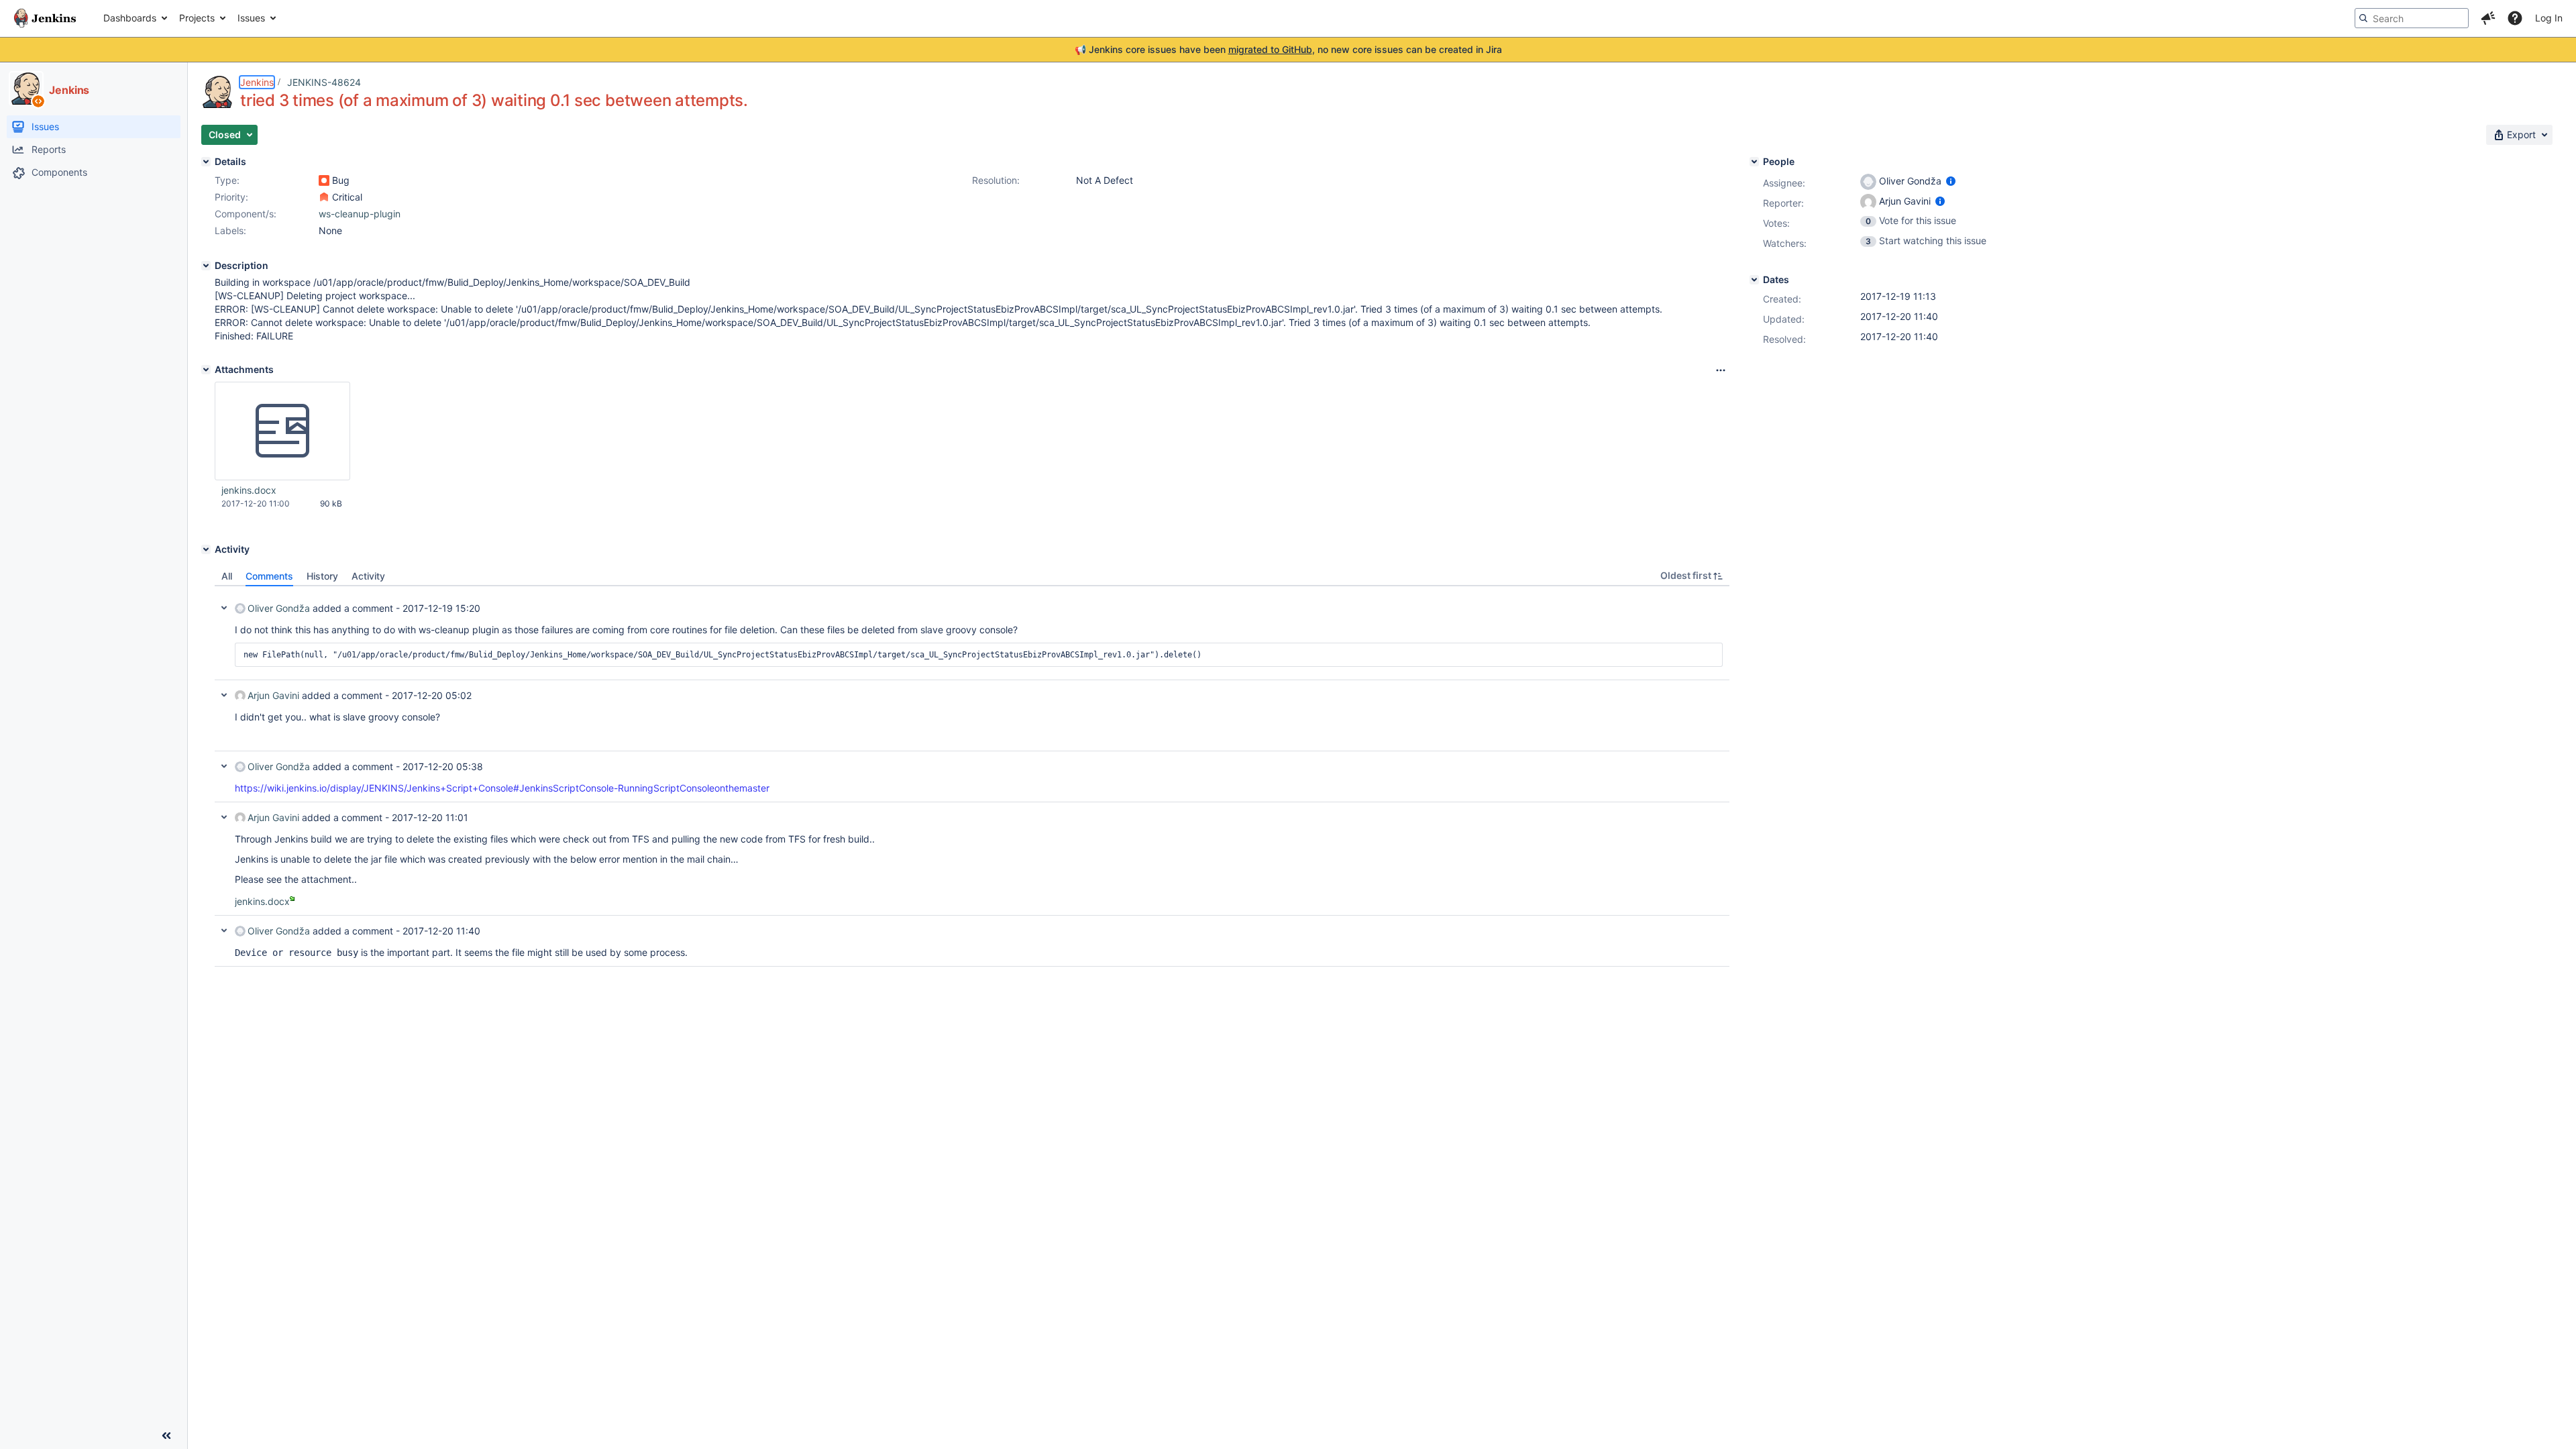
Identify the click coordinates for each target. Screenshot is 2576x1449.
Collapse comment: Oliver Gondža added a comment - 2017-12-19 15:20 (224, 608)
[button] (2488, 18)
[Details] (206, 162)
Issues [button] (251, 18)
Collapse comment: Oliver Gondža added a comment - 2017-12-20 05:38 (224, 766)
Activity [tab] (368, 576)
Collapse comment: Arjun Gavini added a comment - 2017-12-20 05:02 (224, 695)
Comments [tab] (269, 576)
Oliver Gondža (279, 608)
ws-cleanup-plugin (360, 214)
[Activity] (206, 549)
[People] (1754, 162)
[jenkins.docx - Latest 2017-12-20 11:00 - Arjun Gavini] (282, 431)
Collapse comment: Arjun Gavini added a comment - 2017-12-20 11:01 (224, 817)
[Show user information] (1951, 181)
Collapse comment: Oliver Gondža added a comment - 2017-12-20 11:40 (224, 930)
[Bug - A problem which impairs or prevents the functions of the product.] (324, 180)
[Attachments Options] (1721, 370)
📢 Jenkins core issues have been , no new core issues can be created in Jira (1288, 49)
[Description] (206, 266)
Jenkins (257, 82)
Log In (2549, 18)
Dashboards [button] (130, 18)
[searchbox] (2412, 18)
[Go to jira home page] (45, 18)
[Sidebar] (166, 1436)
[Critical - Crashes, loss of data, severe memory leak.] (324, 197)
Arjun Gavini (273, 695)
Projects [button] (197, 18)
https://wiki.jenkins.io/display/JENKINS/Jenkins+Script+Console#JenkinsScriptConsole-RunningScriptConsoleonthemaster (502, 788)
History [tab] (322, 576)
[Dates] (1754, 280)
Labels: (230, 230)
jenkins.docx (249, 490)
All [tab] (227, 576)
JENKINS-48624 (324, 82)
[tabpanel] (972, 776)
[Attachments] (206, 370)
